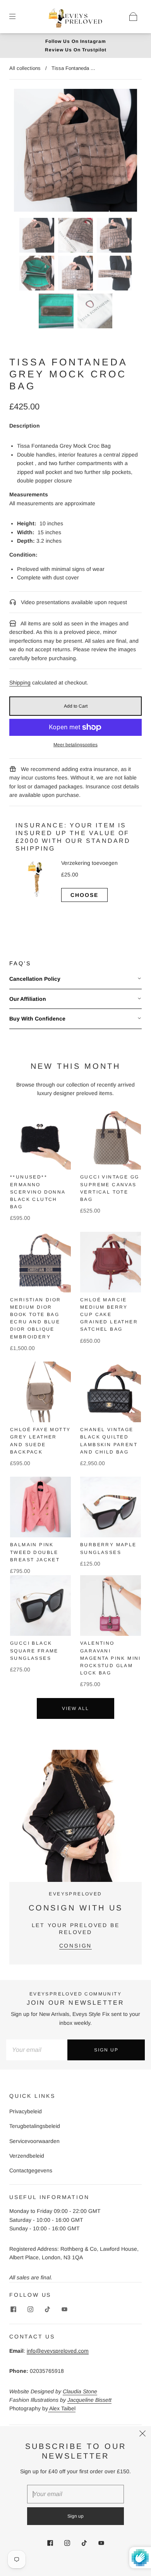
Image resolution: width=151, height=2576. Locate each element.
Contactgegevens (31, 2170)
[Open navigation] (18, 17)
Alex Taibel (62, 2408)
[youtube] (64, 2309)
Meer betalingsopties (75, 745)
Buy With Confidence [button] (37, 1019)
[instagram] (30, 2309)
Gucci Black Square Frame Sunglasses (34, 1651)
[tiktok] (47, 2309)
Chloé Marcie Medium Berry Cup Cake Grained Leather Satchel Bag (109, 1315)
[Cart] (133, 17)
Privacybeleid (26, 2111)
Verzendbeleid (27, 2156)
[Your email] (37, 2050)
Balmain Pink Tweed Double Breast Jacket (35, 1552)
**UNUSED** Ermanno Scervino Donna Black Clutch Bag (38, 1192)
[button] (26, 152)
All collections (25, 68)
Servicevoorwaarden (34, 2141)
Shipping (20, 683)
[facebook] (13, 2309)
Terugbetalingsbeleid (35, 2126)
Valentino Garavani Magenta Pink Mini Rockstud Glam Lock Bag (111, 1658)
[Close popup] (142, 2435)
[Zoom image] (76, 152)
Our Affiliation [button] (28, 999)
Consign (76, 1946)
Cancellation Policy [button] (35, 979)
